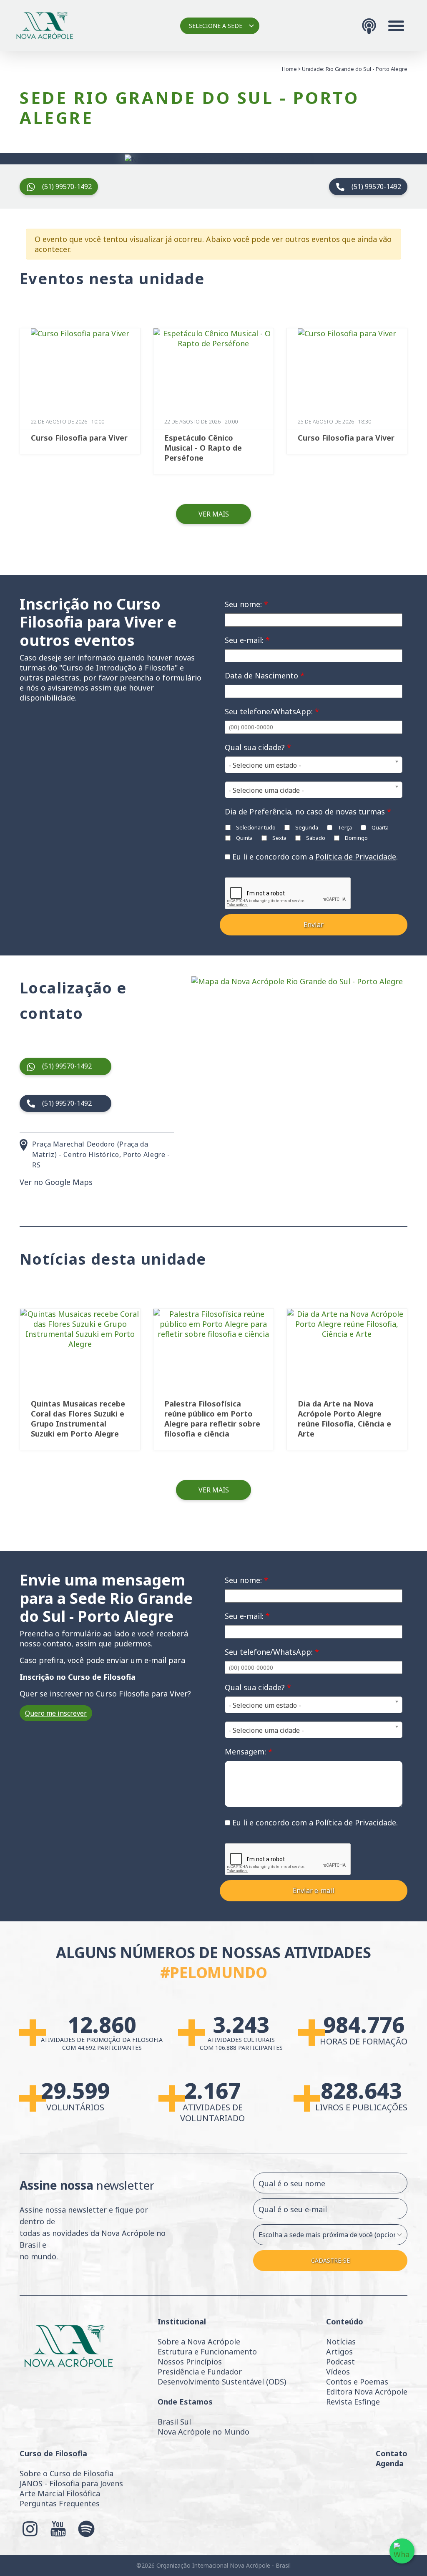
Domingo (356, 838)
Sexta (279, 838)
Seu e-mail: (247, 640)
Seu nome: (246, 604)
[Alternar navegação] (396, 26)
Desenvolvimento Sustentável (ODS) (222, 2382)
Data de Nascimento (265, 676)
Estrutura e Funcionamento (207, 2352)
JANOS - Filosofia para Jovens (71, 2483)
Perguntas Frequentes (60, 2503)
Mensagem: (249, 1752)
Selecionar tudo (255, 827)
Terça (344, 827)
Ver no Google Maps (56, 1182)
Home (289, 69)
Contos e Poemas (357, 2382)
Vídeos (338, 2372)
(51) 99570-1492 (67, 187)
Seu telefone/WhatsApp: (272, 711)
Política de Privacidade (356, 857)
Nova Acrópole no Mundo (203, 2432)
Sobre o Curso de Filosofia (67, 2473)
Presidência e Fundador (200, 2372)
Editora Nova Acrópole (367, 2392)
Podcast (340, 2362)
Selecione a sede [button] (216, 26)
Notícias (341, 2342)
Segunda (306, 827)
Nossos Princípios (190, 2362)
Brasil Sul (174, 2422)
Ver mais (214, 514)
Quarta (379, 827)
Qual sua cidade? (258, 747)
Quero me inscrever (56, 1713)
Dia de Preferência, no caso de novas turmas (308, 812)
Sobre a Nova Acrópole (199, 2342)
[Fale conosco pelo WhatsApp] (402, 2551)
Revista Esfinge (353, 2402)
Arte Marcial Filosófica (60, 2493)
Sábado (315, 838)
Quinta (244, 838)
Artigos (339, 2352)
